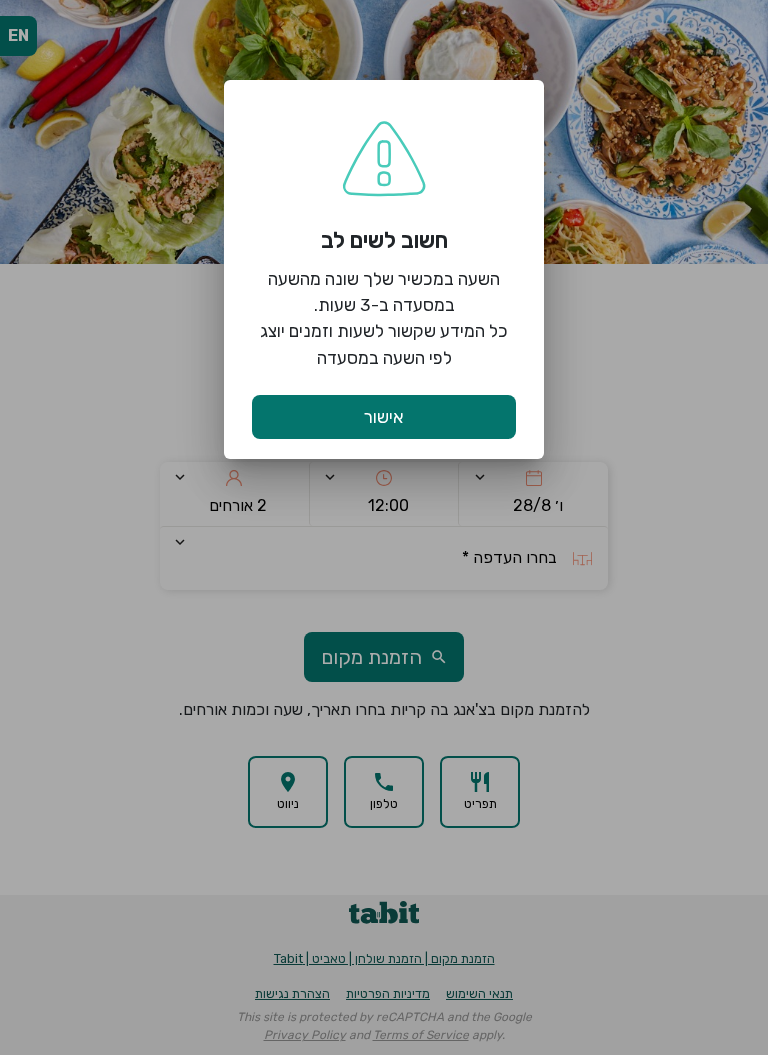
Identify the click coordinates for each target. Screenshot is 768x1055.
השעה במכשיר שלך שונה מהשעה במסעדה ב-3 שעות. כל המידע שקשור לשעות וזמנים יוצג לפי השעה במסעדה (384, 318)
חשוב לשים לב (384, 240)
